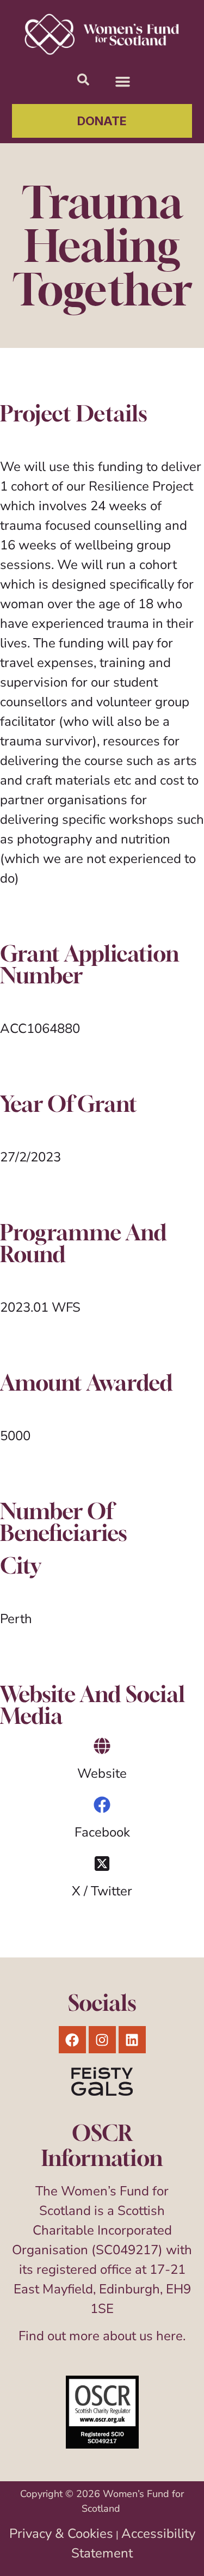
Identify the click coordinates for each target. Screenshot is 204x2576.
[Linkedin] (132, 2040)
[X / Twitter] (102, 1864)
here (169, 2336)
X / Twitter (102, 1891)
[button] (123, 82)
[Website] (102, 1746)
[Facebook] (102, 1805)
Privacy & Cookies (61, 2534)
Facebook (102, 1832)
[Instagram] (102, 2040)
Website (102, 1773)
